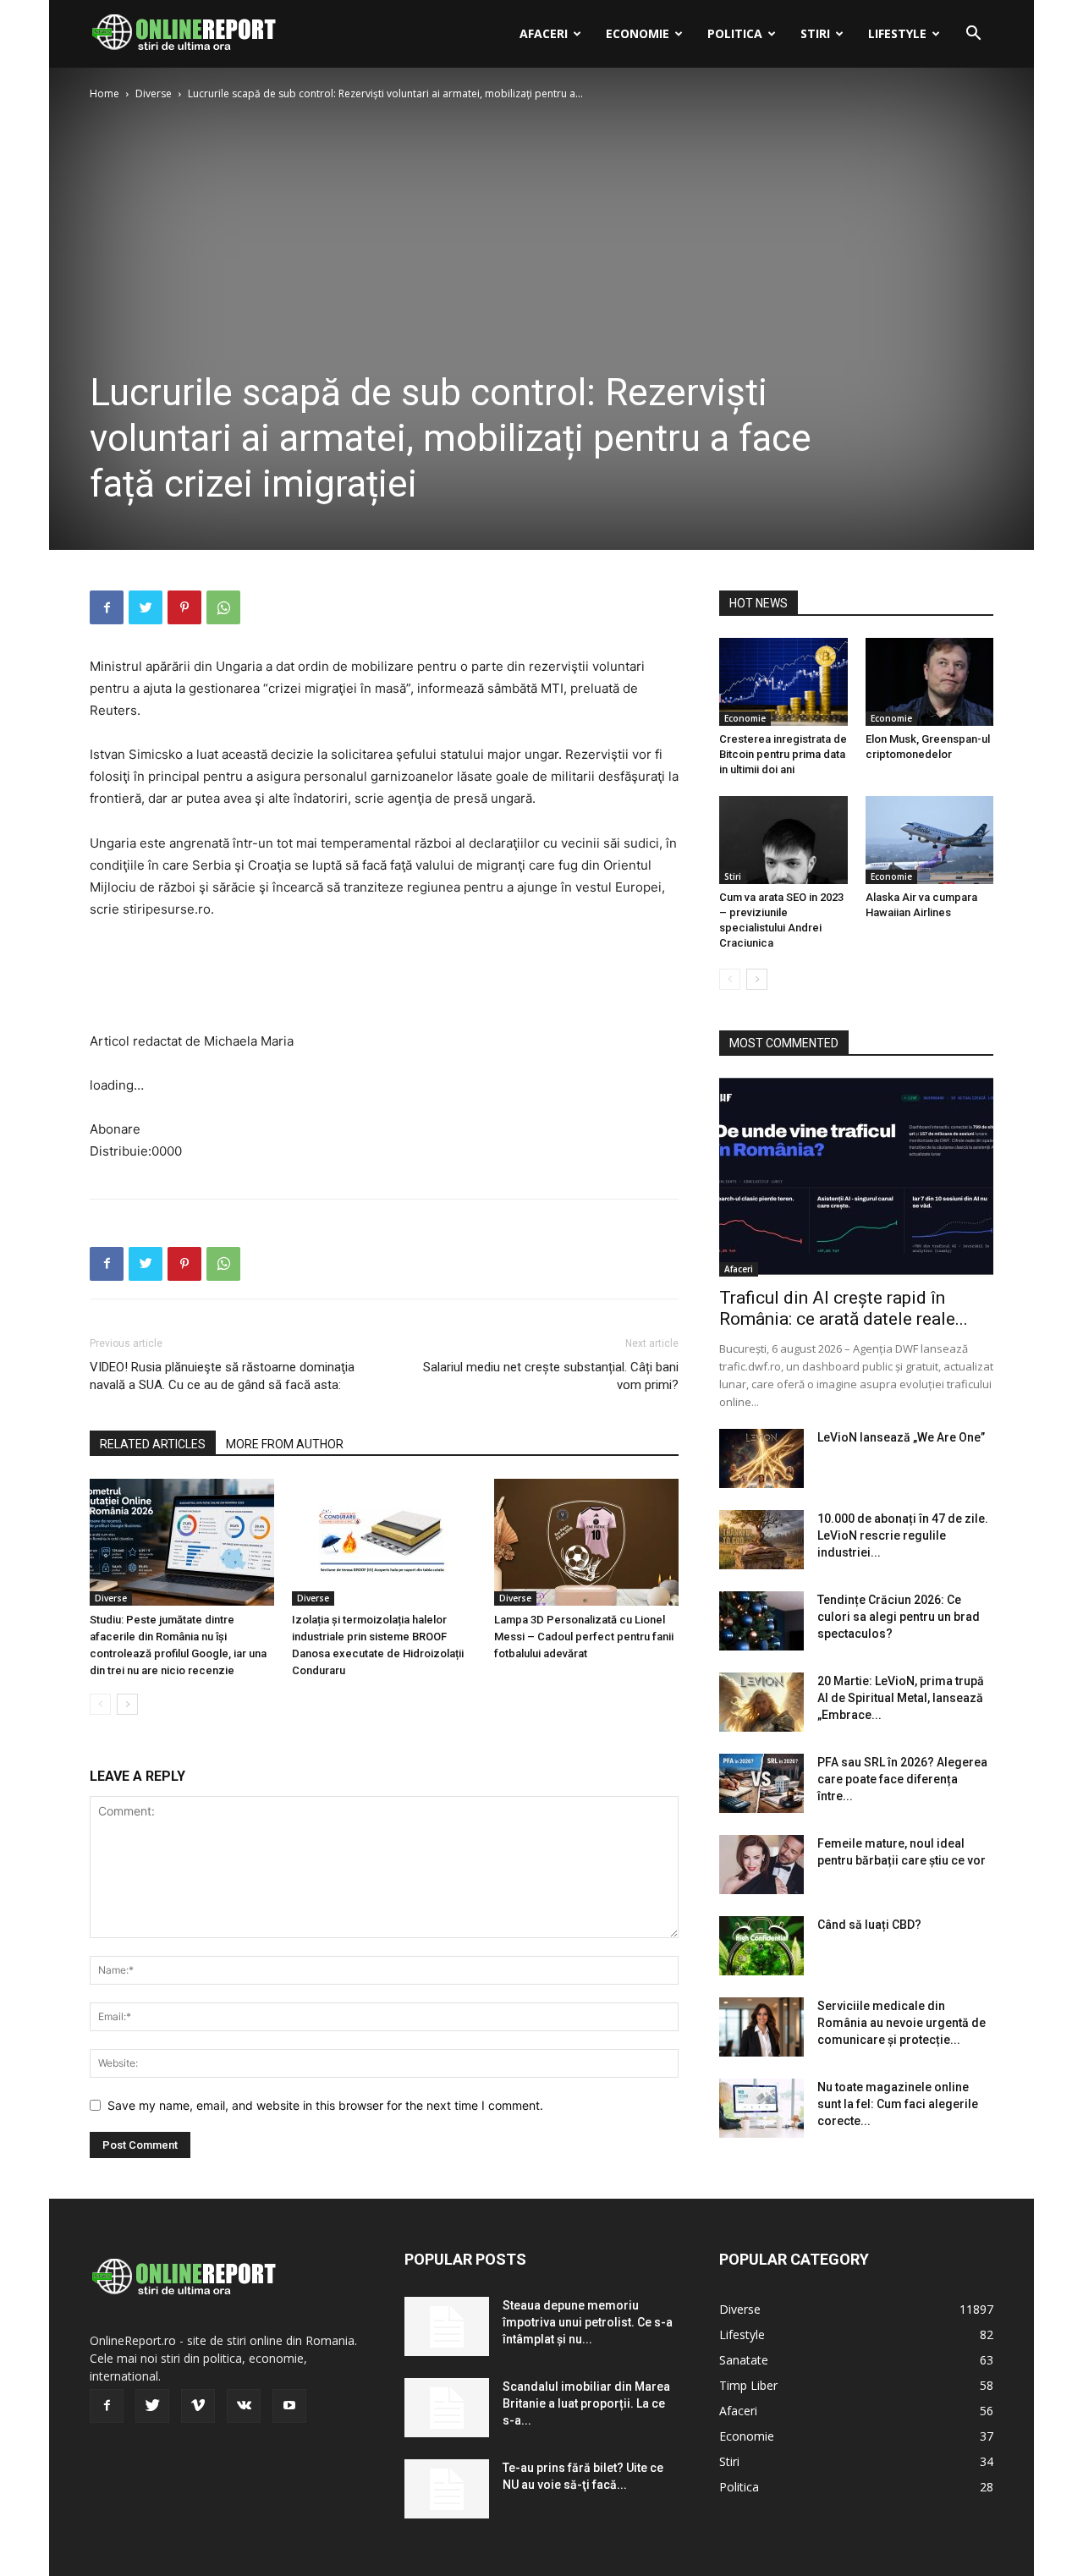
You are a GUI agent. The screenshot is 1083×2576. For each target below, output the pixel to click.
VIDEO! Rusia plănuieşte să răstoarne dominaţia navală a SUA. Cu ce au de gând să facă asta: (222, 1376)
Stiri (815, 33)
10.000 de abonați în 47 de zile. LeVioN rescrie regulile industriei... (903, 1535)
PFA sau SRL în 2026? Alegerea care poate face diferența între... (902, 1779)
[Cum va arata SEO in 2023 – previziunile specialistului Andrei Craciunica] (783, 840)
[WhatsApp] (223, 607)
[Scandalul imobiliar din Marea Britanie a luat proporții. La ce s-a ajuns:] (447, 2408)
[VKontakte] (244, 2406)
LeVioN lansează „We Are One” (901, 1437)
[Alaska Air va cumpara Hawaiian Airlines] (930, 840)
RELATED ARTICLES (153, 1444)
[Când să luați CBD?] (761, 1946)
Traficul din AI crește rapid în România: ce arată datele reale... (844, 1308)
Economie (638, 33)
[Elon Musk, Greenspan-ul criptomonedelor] (930, 682)
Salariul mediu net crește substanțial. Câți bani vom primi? (551, 1376)
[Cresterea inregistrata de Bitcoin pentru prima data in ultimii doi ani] (783, 682)
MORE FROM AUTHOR (285, 1444)
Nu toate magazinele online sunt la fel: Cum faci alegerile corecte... (898, 2104)
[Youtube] (289, 2406)
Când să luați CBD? (869, 1925)
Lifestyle (897, 33)
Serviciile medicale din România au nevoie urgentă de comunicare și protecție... (902, 2023)
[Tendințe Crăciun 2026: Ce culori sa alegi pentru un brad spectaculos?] (761, 1621)
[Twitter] (146, 607)
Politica (735, 33)
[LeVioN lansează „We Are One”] (761, 1458)
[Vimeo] (198, 2406)
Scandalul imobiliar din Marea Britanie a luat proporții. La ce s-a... (586, 2403)
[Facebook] (107, 607)
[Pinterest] (184, 607)
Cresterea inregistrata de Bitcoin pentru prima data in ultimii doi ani (783, 754)
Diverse (154, 93)
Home (104, 93)
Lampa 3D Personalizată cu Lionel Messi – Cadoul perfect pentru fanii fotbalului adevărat (584, 1637)
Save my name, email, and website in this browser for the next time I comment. (325, 2105)
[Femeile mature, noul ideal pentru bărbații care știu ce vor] (761, 1865)
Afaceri (544, 33)
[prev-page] (100, 1704)
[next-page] (127, 1704)
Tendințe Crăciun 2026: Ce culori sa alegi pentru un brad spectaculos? (899, 1617)
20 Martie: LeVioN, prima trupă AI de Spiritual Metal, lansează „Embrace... (901, 1698)
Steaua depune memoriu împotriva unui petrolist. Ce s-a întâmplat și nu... (588, 2322)
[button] (973, 35)
